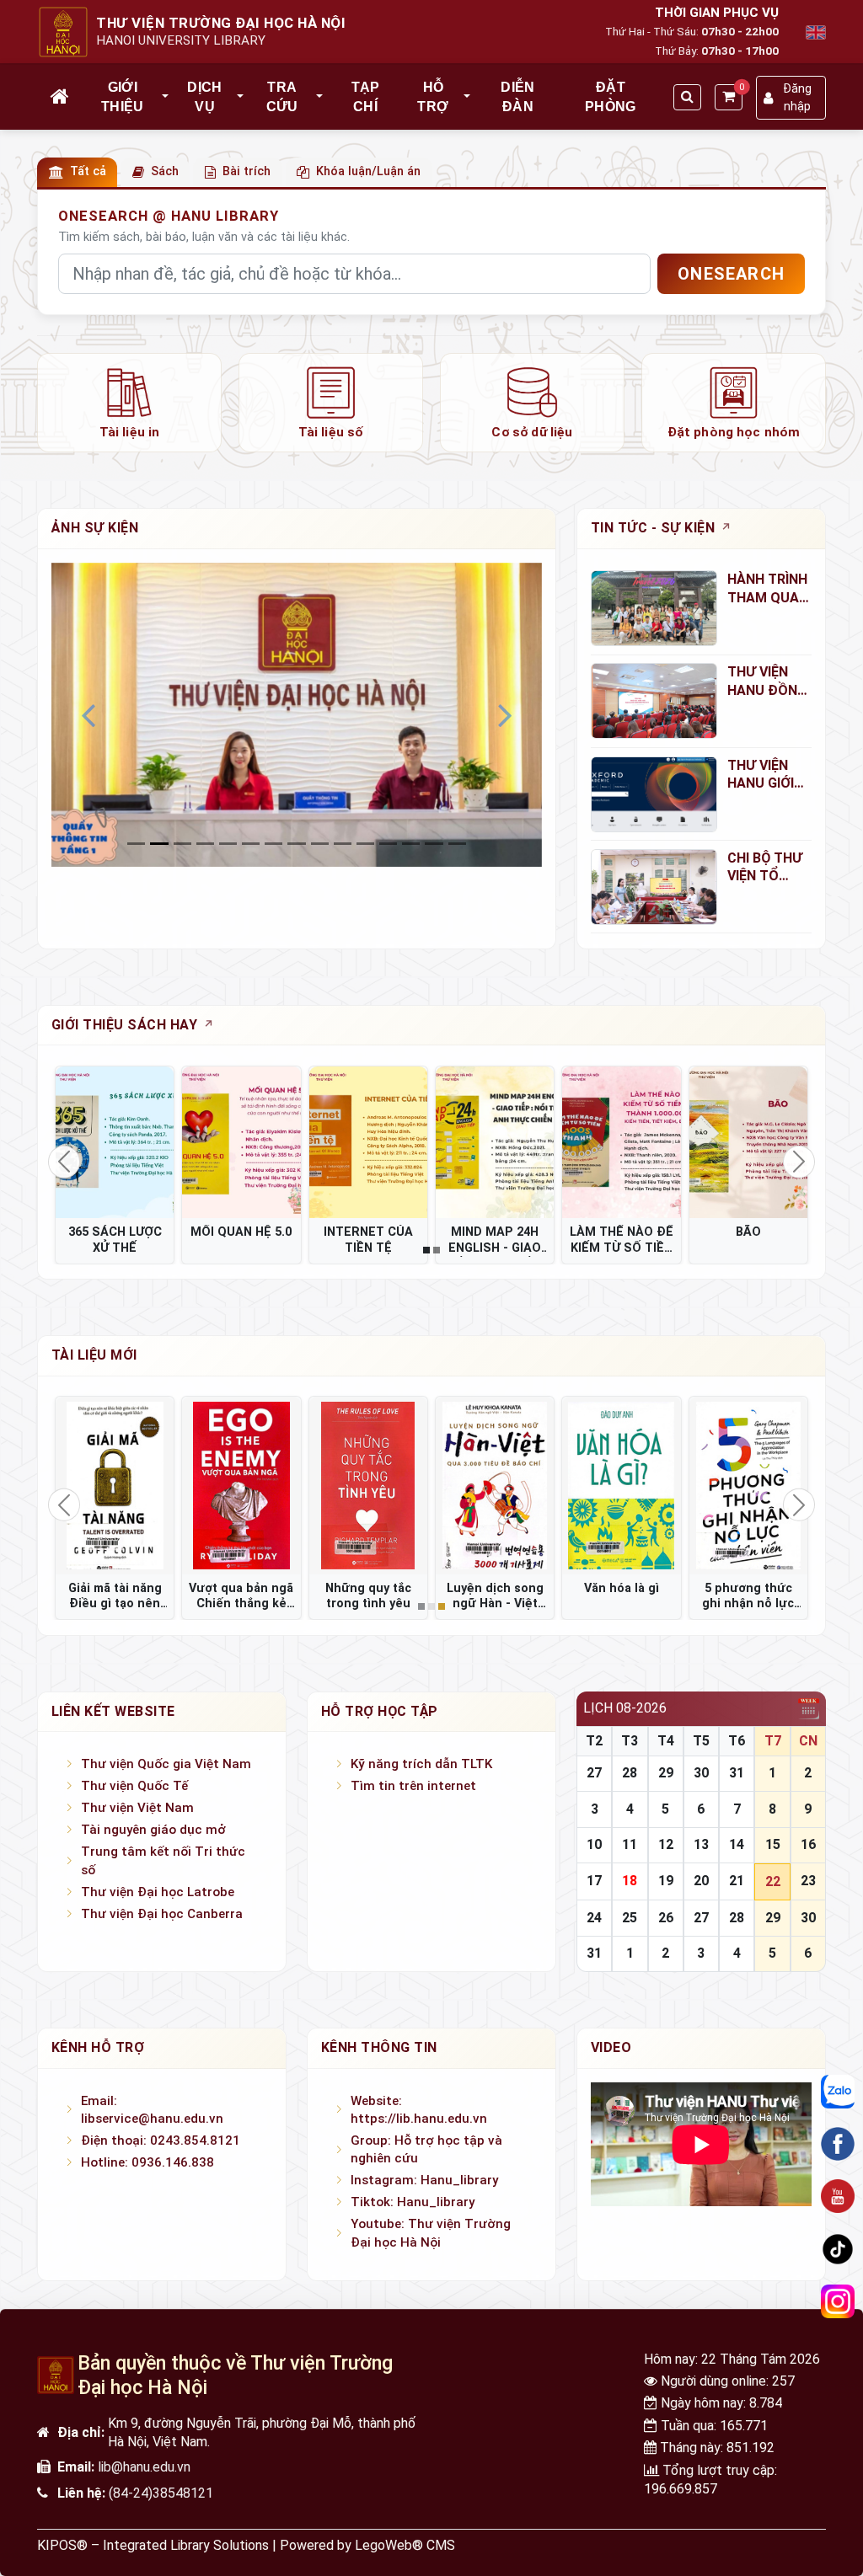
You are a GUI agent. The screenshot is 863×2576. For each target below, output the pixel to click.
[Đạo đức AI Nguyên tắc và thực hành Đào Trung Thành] (115, 1485)
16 (808, 1844)
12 (666, 1844)
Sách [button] (165, 171)
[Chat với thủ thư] (838, 2092)
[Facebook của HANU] (838, 2144)
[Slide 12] (411, 844)
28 (630, 1773)
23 (808, 1881)
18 (630, 1881)
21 (737, 1881)
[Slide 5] (251, 844)
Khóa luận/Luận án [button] (368, 171)
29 (666, 1773)
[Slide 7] (296, 844)
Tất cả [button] (88, 171)
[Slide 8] (320, 844)
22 (773, 1881)
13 (701, 1844)
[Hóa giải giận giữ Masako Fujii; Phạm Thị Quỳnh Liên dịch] (241, 1485)
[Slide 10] (365, 844)
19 (666, 1881)
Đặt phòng (611, 96)
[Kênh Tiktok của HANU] (838, 2249)
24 (594, 1918)
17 (594, 1881)
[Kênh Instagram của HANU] (838, 2301)
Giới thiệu (123, 96)
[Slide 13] (434, 844)
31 (737, 1773)
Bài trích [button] (247, 171)
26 (666, 1918)
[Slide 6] (273, 844)
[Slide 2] (182, 844)
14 (737, 1844)
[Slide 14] (457, 844)
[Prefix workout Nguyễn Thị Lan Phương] (368, 1485)
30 (701, 1773)
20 (701, 1881)
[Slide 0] (136, 844)
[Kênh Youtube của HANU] (838, 2196)
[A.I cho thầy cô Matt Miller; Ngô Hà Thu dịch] (621, 1485)
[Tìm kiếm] (687, 97)
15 (773, 1844)
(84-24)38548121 (161, 2493)
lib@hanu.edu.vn (144, 2467)
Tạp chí (366, 96)
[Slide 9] (343, 844)
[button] (166, 97)
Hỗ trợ (433, 96)
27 (594, 1773)
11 (630, 1844)
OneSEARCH (731, 274)
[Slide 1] (159, 844)
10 (594, 1844)
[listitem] (129, 403)
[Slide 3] (205, 844)
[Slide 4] (228, 844)
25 (630, 1918)
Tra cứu (282, 96)
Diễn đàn (517, 96)
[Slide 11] (388, 844)
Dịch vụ (204, 96)
